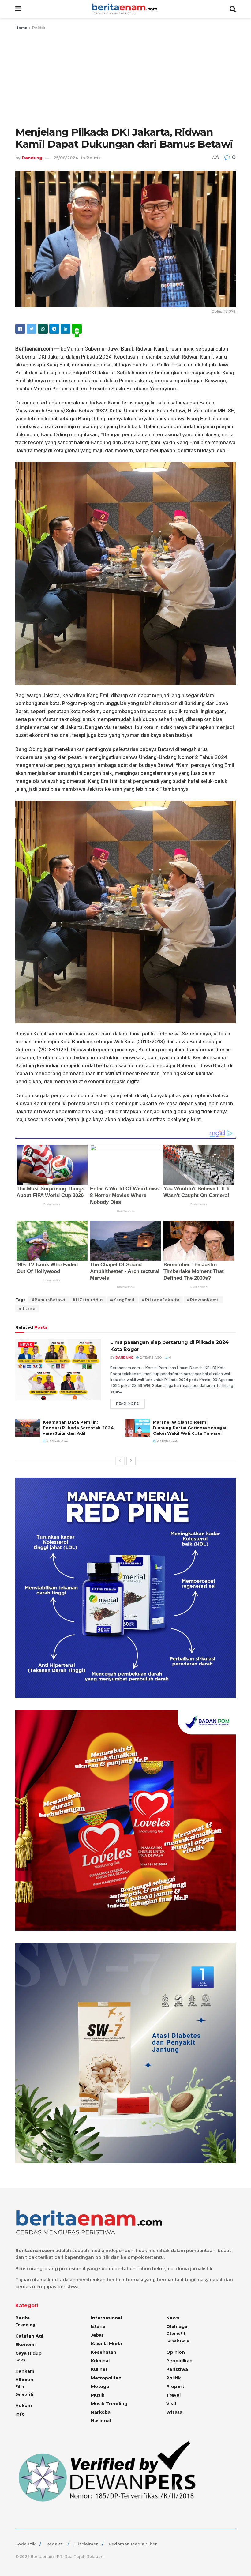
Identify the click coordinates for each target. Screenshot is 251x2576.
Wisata (174, 2412)
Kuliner (99, 2369)
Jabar (97, 2335)
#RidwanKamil (203, 1300)
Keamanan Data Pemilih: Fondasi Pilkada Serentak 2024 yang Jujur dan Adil (78, 1428)
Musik (98, 2395)
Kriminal (100, 2361)
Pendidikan (179, 2361)
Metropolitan (106, 2378)
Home (21, 28)
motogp (100, 2386)
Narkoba (101, 2412)
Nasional (101, 2421)
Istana (98, 2326)
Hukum (24, 2405)
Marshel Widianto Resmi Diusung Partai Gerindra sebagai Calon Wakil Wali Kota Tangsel (190, 1428)
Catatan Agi (29, 2336)
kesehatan (104, 2352)
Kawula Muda (106, 2344)
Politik (39, 28)
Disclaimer (86, 2544)
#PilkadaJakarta (161, 1300)
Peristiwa (177, 2369)
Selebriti (24, 2394)
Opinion (176, 2352)
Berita (22, 2318)
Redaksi (55, 2544)
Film (20, 2387)
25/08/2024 (66, 158)
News (26, 1345)
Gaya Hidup (28, 2353)
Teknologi (26, 2325)
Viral (171, 2404)
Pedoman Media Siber (133, 2544)
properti (176, 2386)
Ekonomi (25, 2345)
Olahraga (177, 2326)
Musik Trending (109, 2404)
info (20, 2414)
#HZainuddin (88, 1300)
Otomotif (176, 2333)
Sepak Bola (178, 2341)
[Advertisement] (125, 77)
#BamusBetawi (48, 1300)
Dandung (32, 158)
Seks (20, 2360)
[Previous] (120, 1461)
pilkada (27, 1309)
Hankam (25, 2371)
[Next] (131, 1461)
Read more (127, 1403)
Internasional (106, 2318)
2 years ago (150, 1358)
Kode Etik (25, 2544)
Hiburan (24, 2380)
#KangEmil (122, 1300)
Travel (173, 2395)
